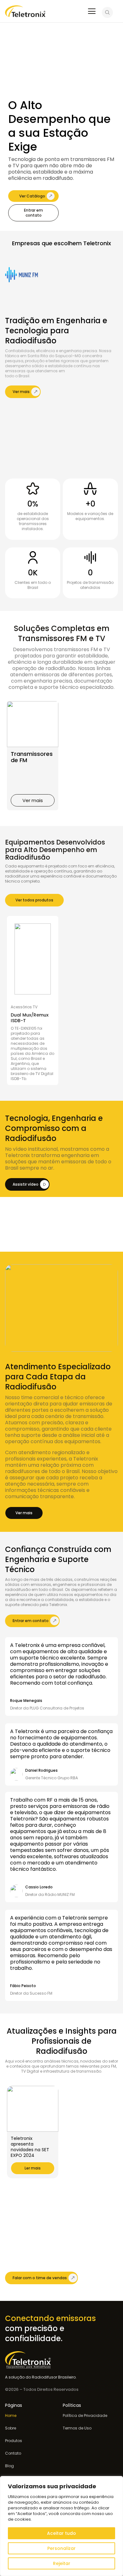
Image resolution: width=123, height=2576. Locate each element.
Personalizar (61, 2548)
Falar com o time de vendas (40, 2278)
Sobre (11, 2428)
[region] (61, 2526)
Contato (13, 2453)
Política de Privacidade (85, 2416)
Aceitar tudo (61, 2533)
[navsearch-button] (107, 13)
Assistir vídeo (26, 1184)
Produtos (14, 2441)
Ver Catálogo (32, 196)
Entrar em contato (33, 213)
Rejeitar (62, 2563)
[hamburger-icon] (92, 12)
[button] (33, 800)
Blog (9, 2466)
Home (11, 2416)
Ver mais (21, 392)
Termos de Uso (77, 2428)
